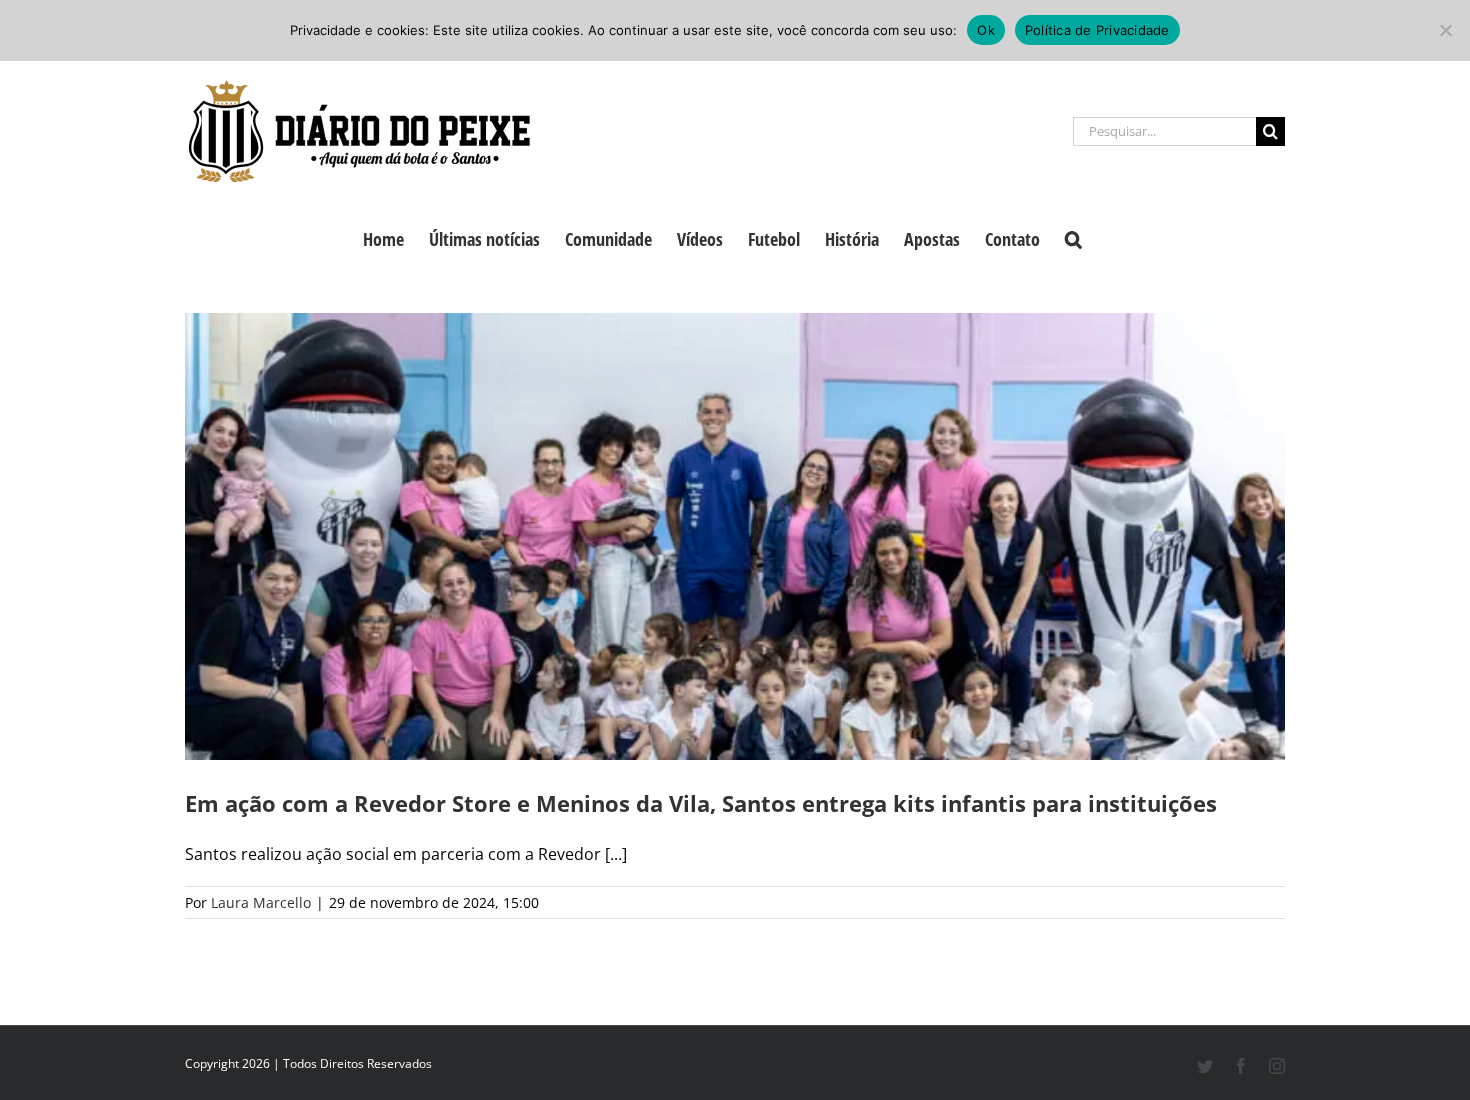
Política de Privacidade (1097, 30)
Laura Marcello (261, 902)
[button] (1073, 237)
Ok (986, 30)
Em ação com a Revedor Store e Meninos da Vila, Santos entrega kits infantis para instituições (701, 803)
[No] (1445, 30)
